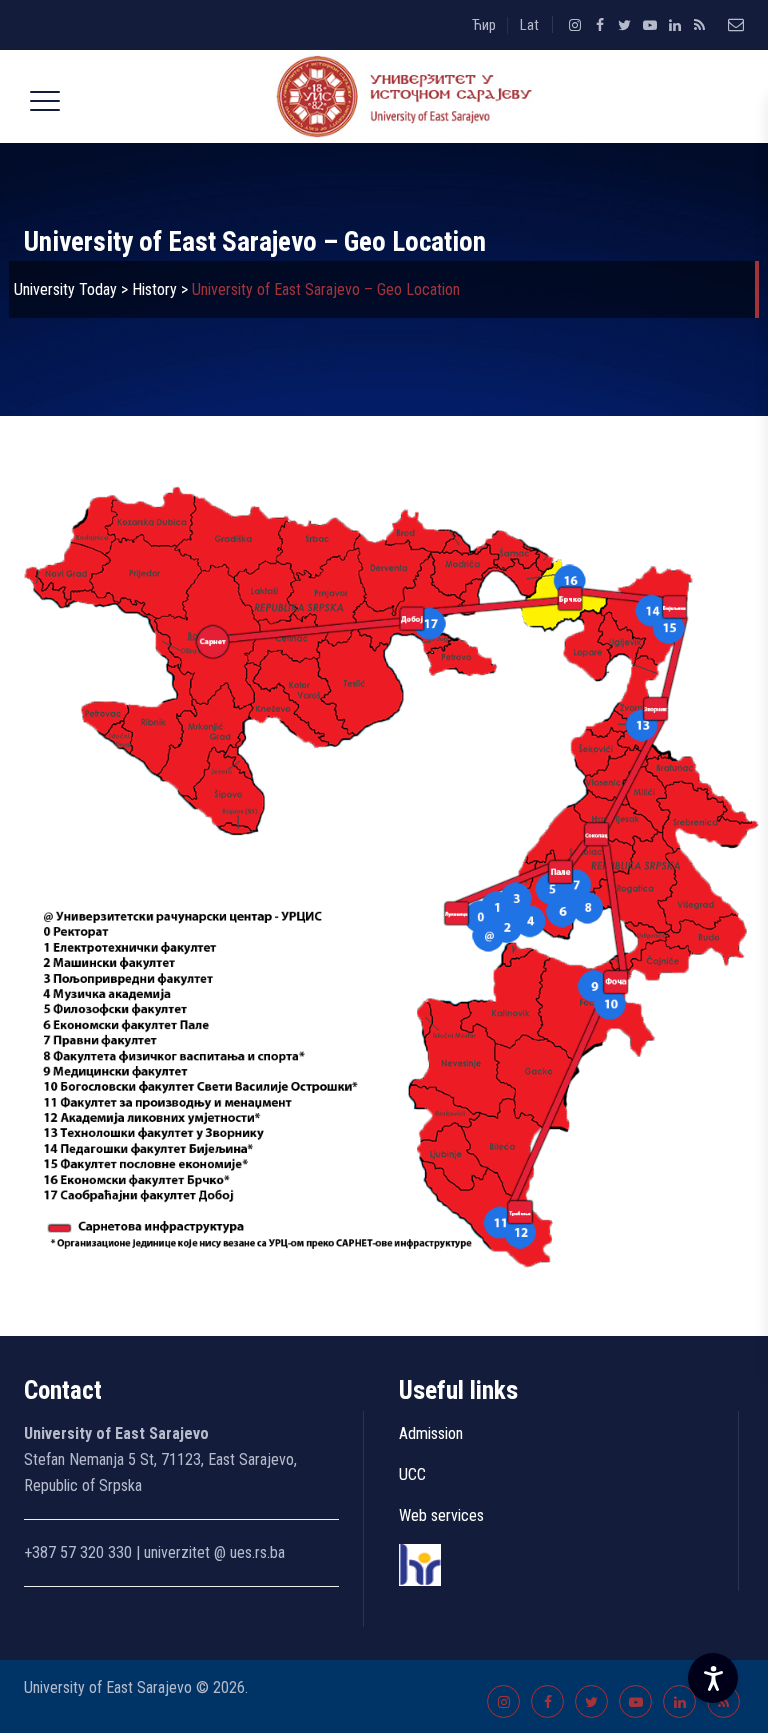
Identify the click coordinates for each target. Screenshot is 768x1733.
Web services (441, 1515)
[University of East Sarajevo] (400, 96)
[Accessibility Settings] (713, 1678)
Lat (529, 25)
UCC (412, 1474)
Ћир (484, 25)
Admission (431, 1433)
